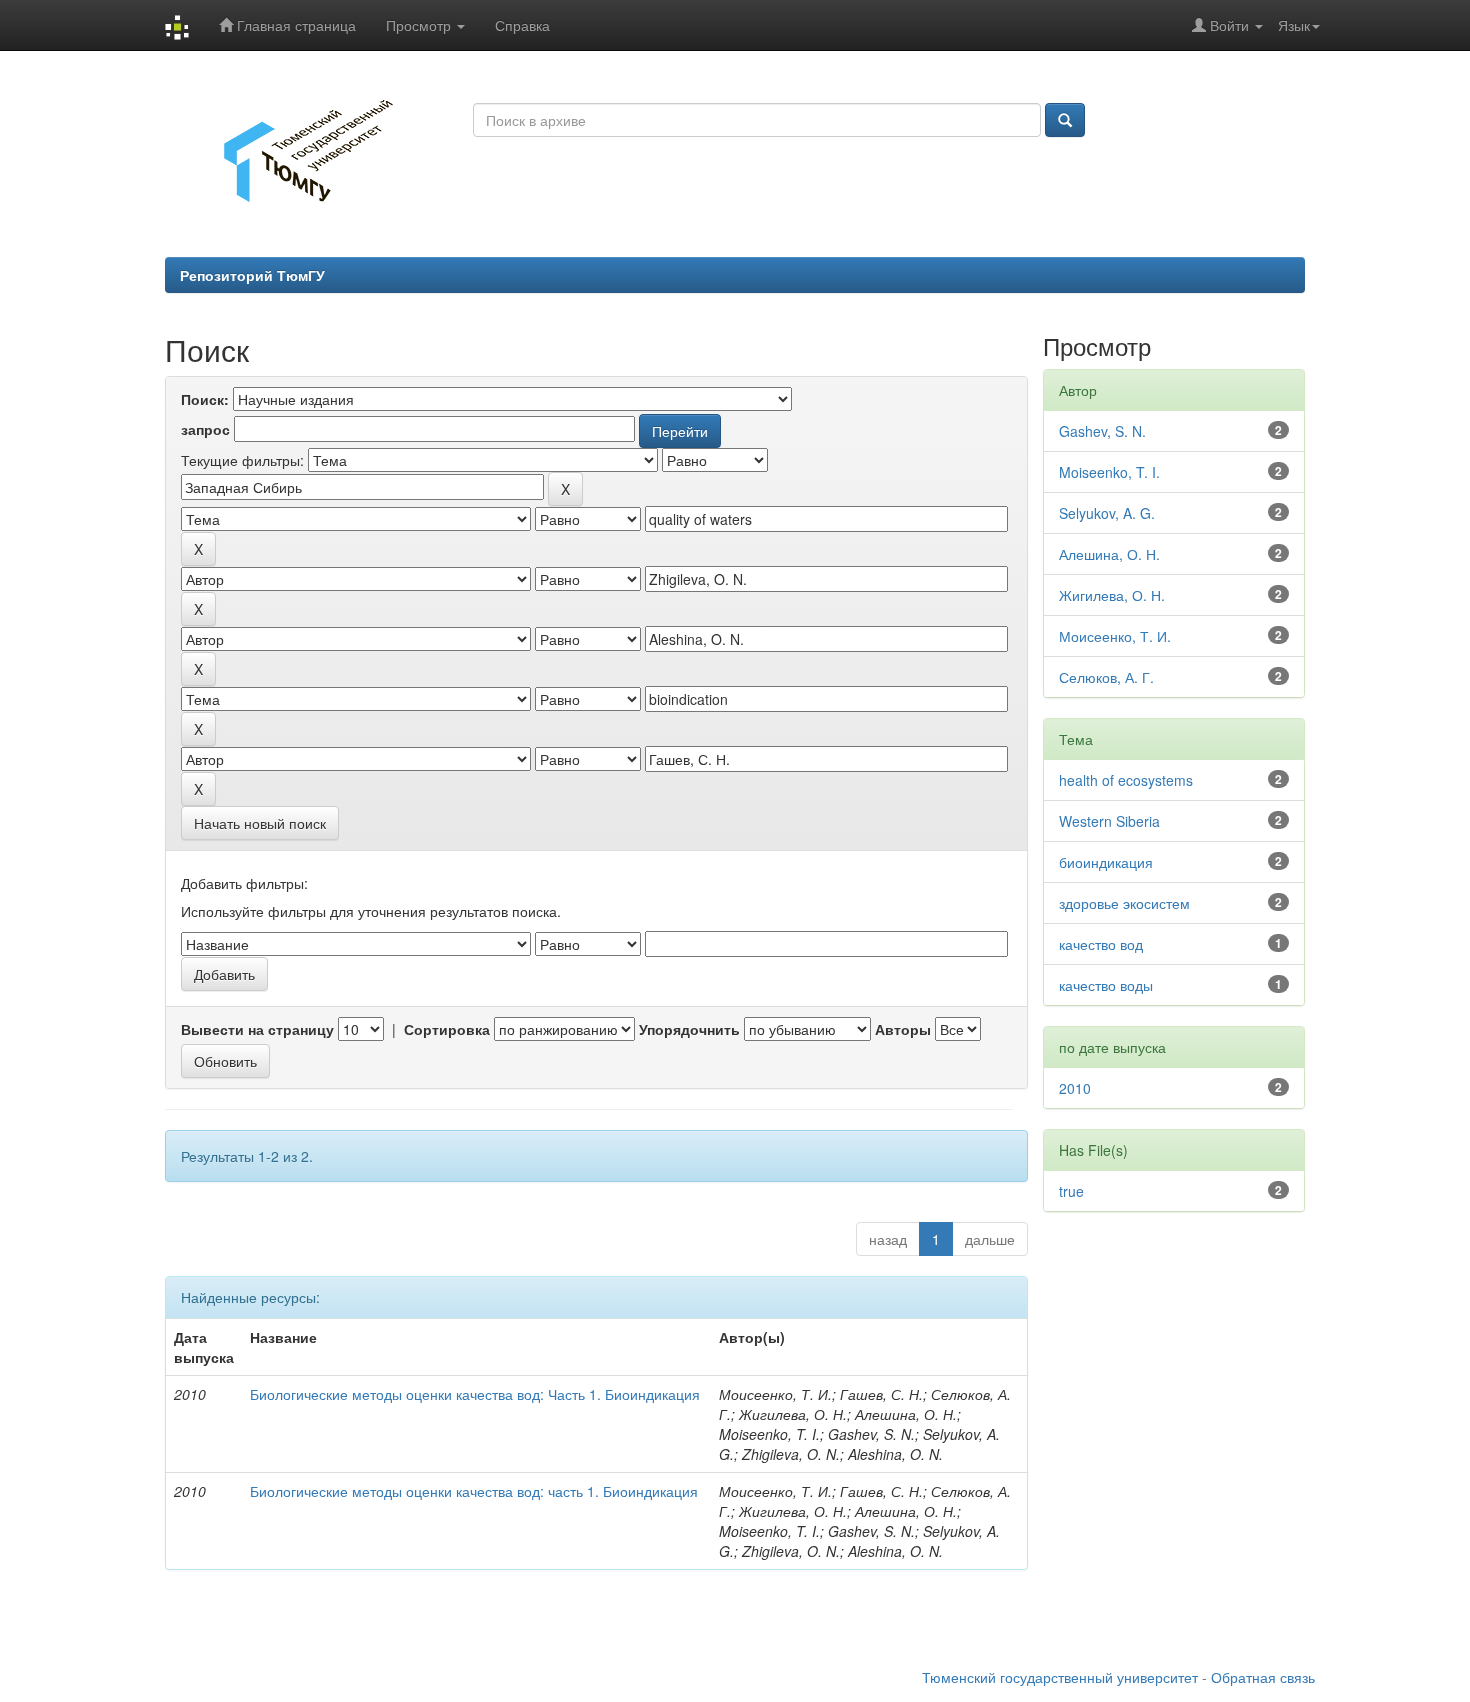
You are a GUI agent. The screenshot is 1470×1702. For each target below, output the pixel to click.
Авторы (903, 1029)
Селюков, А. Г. (1106, 677)
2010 (1075, 1088)
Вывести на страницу (257, 1029)
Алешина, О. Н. (1109, 554)
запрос (205, 429)
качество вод (1101, 944)
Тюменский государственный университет (1060, 1677)
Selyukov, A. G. (1107, 513)
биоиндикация (1106, 862)
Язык (1294, 25)
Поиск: (205, 399)
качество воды (1106, 985)
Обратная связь (1263, 1677)
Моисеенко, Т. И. (1115, 636)
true (1071, 1191)
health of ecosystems (1126, 780)
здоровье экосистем (1124, 903)
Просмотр (420, 25)
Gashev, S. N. (1102, 431)
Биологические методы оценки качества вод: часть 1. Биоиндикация (474, 1491)
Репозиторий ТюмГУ (252, 275)
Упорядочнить (689, 1029)
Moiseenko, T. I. (1109, 472)
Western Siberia (1109, 821)
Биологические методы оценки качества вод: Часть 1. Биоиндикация (475, 1394)
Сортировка (447, 1029)
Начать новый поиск (260, 823)
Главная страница (294, 25)
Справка (522, 25)
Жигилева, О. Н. (1112, 595)
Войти (1229, 25)
